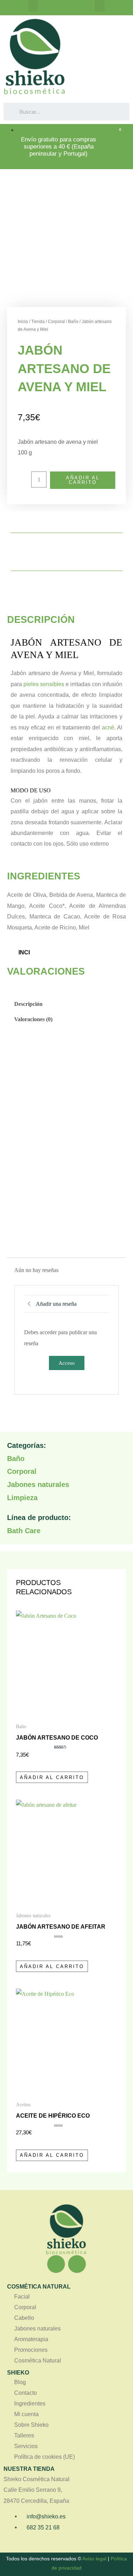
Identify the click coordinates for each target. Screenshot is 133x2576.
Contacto (26, 2393)
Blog (20, 2382)
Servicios (26, 2446)
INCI (24, 952)
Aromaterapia (31, 2339)
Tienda (38, 322)
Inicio (23, 322)
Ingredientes (30, 2403)
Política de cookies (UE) (45, 2457)
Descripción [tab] (28, 1004)
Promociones (31, 2350)
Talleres (24, 2435)
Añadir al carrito (83, 480)
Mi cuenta (26, 2414)
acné (108, 727)
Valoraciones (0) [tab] (33, 1019)
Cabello (24, 2318)
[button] (33, 6)
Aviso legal (94, 2559)
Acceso (67, 1363)
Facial (22, 2297)
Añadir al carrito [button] (52, 1777)
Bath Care (24, 1531)
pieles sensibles (43, 684)
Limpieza (22, 1498)
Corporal (56, 322)
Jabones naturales (38, 1484)
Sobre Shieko (31, 2425)
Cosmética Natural (38, 2361)
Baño (73, 322)
